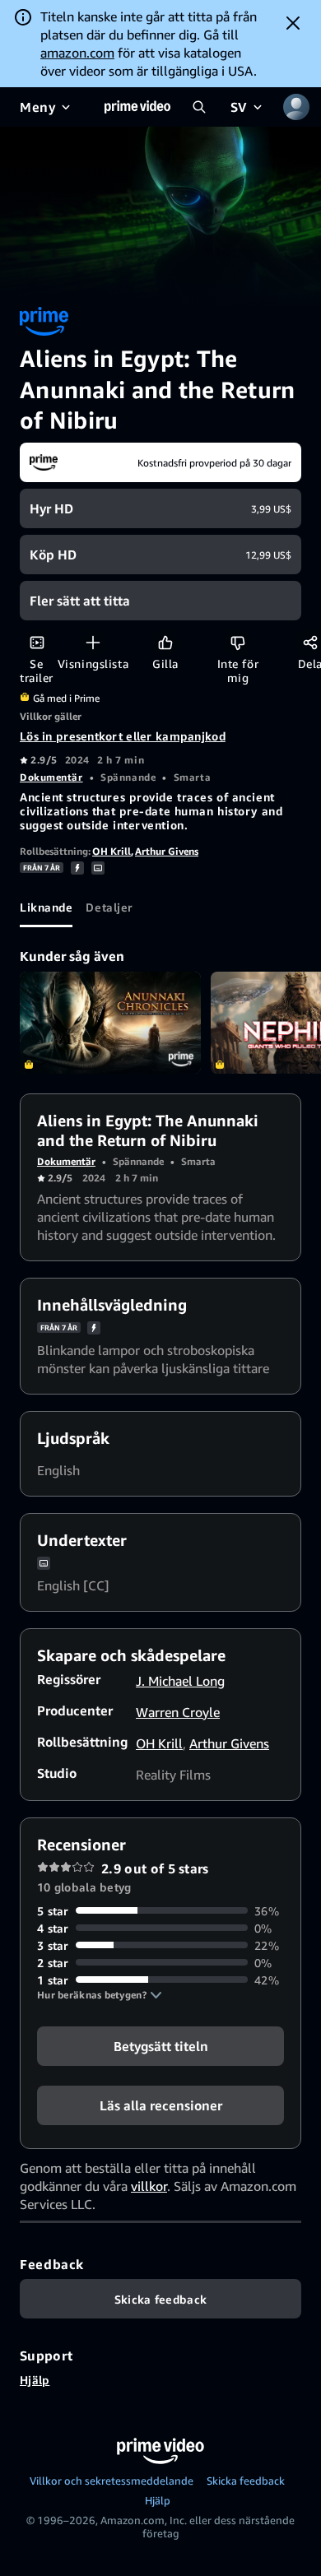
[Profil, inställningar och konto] (296, 107)
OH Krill (112, 851)
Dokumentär (51, 777)
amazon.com (77, 53)
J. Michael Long (180, 1681)
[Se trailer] (37, 642)
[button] (100, 1995)
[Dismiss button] (293, 23)
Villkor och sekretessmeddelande (112, 2481)
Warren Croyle (178, 1712)
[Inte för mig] (237, 642)
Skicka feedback (246, 2481)
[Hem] (137, 107)
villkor (149, 2186)
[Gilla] (165, 642)
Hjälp (35, 2380)
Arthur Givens (167, 851)
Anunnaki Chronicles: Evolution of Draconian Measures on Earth (110, 1023)
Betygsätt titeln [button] (161, 2045)
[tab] (46, 907)
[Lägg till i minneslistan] (93, 642)
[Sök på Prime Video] (199, 107)
